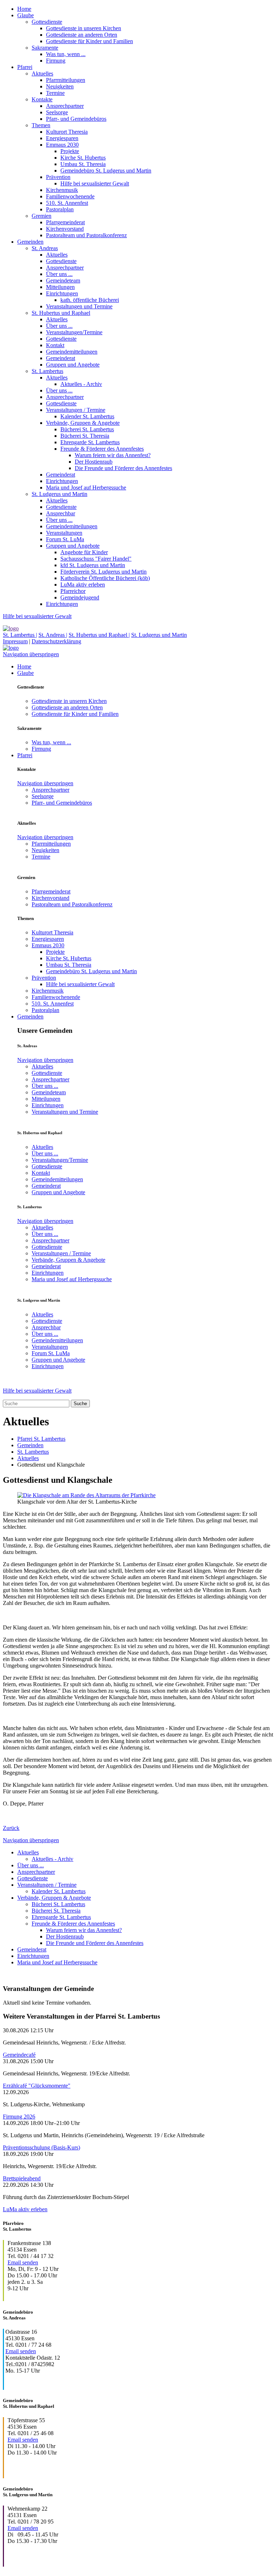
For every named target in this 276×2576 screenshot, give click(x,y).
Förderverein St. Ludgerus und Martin (103, 572)
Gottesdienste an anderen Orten (82, 35)
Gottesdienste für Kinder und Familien (89, 41)
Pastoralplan (60, 209)
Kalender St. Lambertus (87, 416)
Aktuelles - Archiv (81, 384)
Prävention (58, 177)
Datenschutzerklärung (56, 641)
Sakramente (45, 48)
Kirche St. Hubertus (83, 158)
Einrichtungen (62, 293)
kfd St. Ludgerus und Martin (93, 565)
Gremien (42, 216)
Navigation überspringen (31, 654)
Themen (41, 125)
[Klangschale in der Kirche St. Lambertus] (86, 1495)
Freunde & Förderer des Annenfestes (102, 449)
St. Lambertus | (20, 635)
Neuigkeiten (60, 86)
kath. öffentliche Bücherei (90, 300)
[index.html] (11, 648)
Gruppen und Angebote (73, 365)
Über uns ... (59, 274)
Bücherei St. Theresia (85, 436)
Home (24, 9)
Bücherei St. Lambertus (87, 429)
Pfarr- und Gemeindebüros (76, 119)
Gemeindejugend (80, 597)
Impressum (15, 641)
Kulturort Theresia (67, 132)
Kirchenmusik (62, 190)
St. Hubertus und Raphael (61, 313)
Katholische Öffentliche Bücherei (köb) (105, 578)
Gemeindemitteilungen (72, 352)
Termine (55, 93)
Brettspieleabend (22, 2178)
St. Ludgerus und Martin (59, 494)
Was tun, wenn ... (66, 54)
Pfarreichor (73, 591)
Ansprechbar (61, 513)
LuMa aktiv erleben (83, 585)
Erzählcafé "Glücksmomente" (37, 2086)
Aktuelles (42, 73)
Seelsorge (57, 112)
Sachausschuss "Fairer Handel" (96, 559)
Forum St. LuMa (65, 539)
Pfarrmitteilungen (66, 80)
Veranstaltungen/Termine (74, 332)
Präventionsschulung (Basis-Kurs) (42, 2147)
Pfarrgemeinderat (65, 222)
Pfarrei (25, 67)
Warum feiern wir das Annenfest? (113, 455)
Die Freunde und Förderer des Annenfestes (123, 468)
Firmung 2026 (19, 2117)
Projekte (70, 151)
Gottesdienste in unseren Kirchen (84, 28)
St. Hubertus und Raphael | (99, 635)
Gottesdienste (47, 22)
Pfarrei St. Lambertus (41, 1439)
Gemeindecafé (19, 2055)
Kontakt (55, 345)
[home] (11, 628)
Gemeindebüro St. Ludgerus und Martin (106, 171)
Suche (80, 1404)
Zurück (11, 1828)
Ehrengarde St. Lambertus (90, 442)
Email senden (23, 2262)
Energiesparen (62, 138)
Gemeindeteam (63, 280)
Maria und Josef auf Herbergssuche (86, 487)
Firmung (56, 61)
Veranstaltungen (64, 533)
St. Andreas (45, 248)
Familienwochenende (70, 196)
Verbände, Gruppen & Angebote (83, 423)
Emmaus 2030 (62, 145)
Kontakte (42, 99)
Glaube (26, 15)
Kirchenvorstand (65, 229)
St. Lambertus (47, 371)
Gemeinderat (61, 358)
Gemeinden (30, 242)
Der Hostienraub (94, 462)
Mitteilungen (60, 287)
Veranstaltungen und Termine (79, 306)
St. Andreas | (53, 635)
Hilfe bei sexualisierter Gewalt (95, 183)
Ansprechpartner (65, 106)
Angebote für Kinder (84, 552)
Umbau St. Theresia (83, 164)
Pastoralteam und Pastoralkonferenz (86, 235)
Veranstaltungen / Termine (76, 410)
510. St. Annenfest (67, 203)
